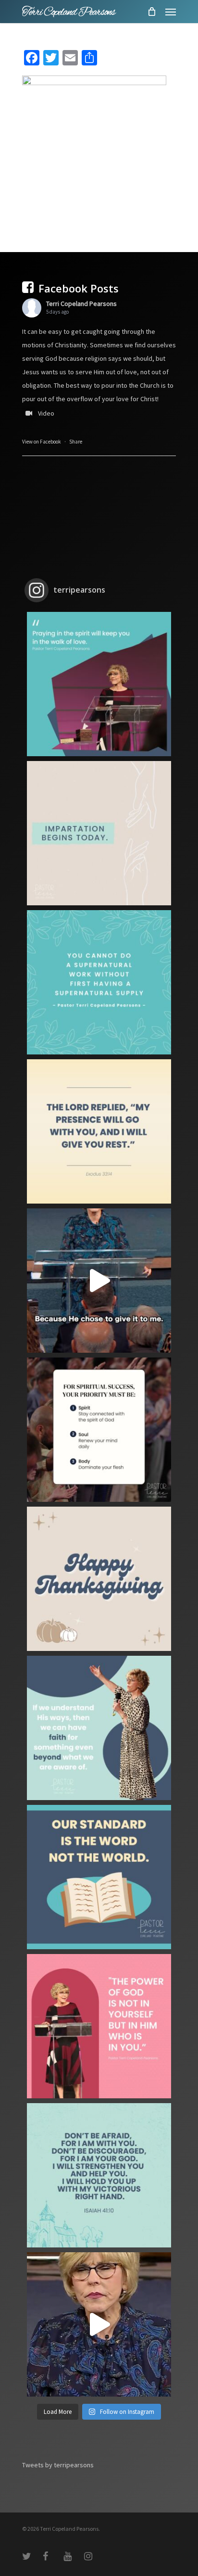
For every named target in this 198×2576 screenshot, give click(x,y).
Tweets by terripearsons (58, 2465)
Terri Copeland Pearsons (81, 304)
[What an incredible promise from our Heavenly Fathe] (99, 2175)
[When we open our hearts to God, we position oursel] (99, 833)
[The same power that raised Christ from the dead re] (99, 2026)
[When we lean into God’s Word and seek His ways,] (99, 1728)
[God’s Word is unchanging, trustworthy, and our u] (99, 1877)
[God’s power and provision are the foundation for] (99, 982)
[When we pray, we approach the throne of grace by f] (99, 1281)
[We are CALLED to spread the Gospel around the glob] (99, 2324)
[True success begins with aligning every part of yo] (99, 1430)
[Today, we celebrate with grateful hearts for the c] (99, 1579)
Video (46, 413)
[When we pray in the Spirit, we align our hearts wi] (99, 684)
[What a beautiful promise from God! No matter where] (99, 1131)
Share (76, 442)
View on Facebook (42, 442)
